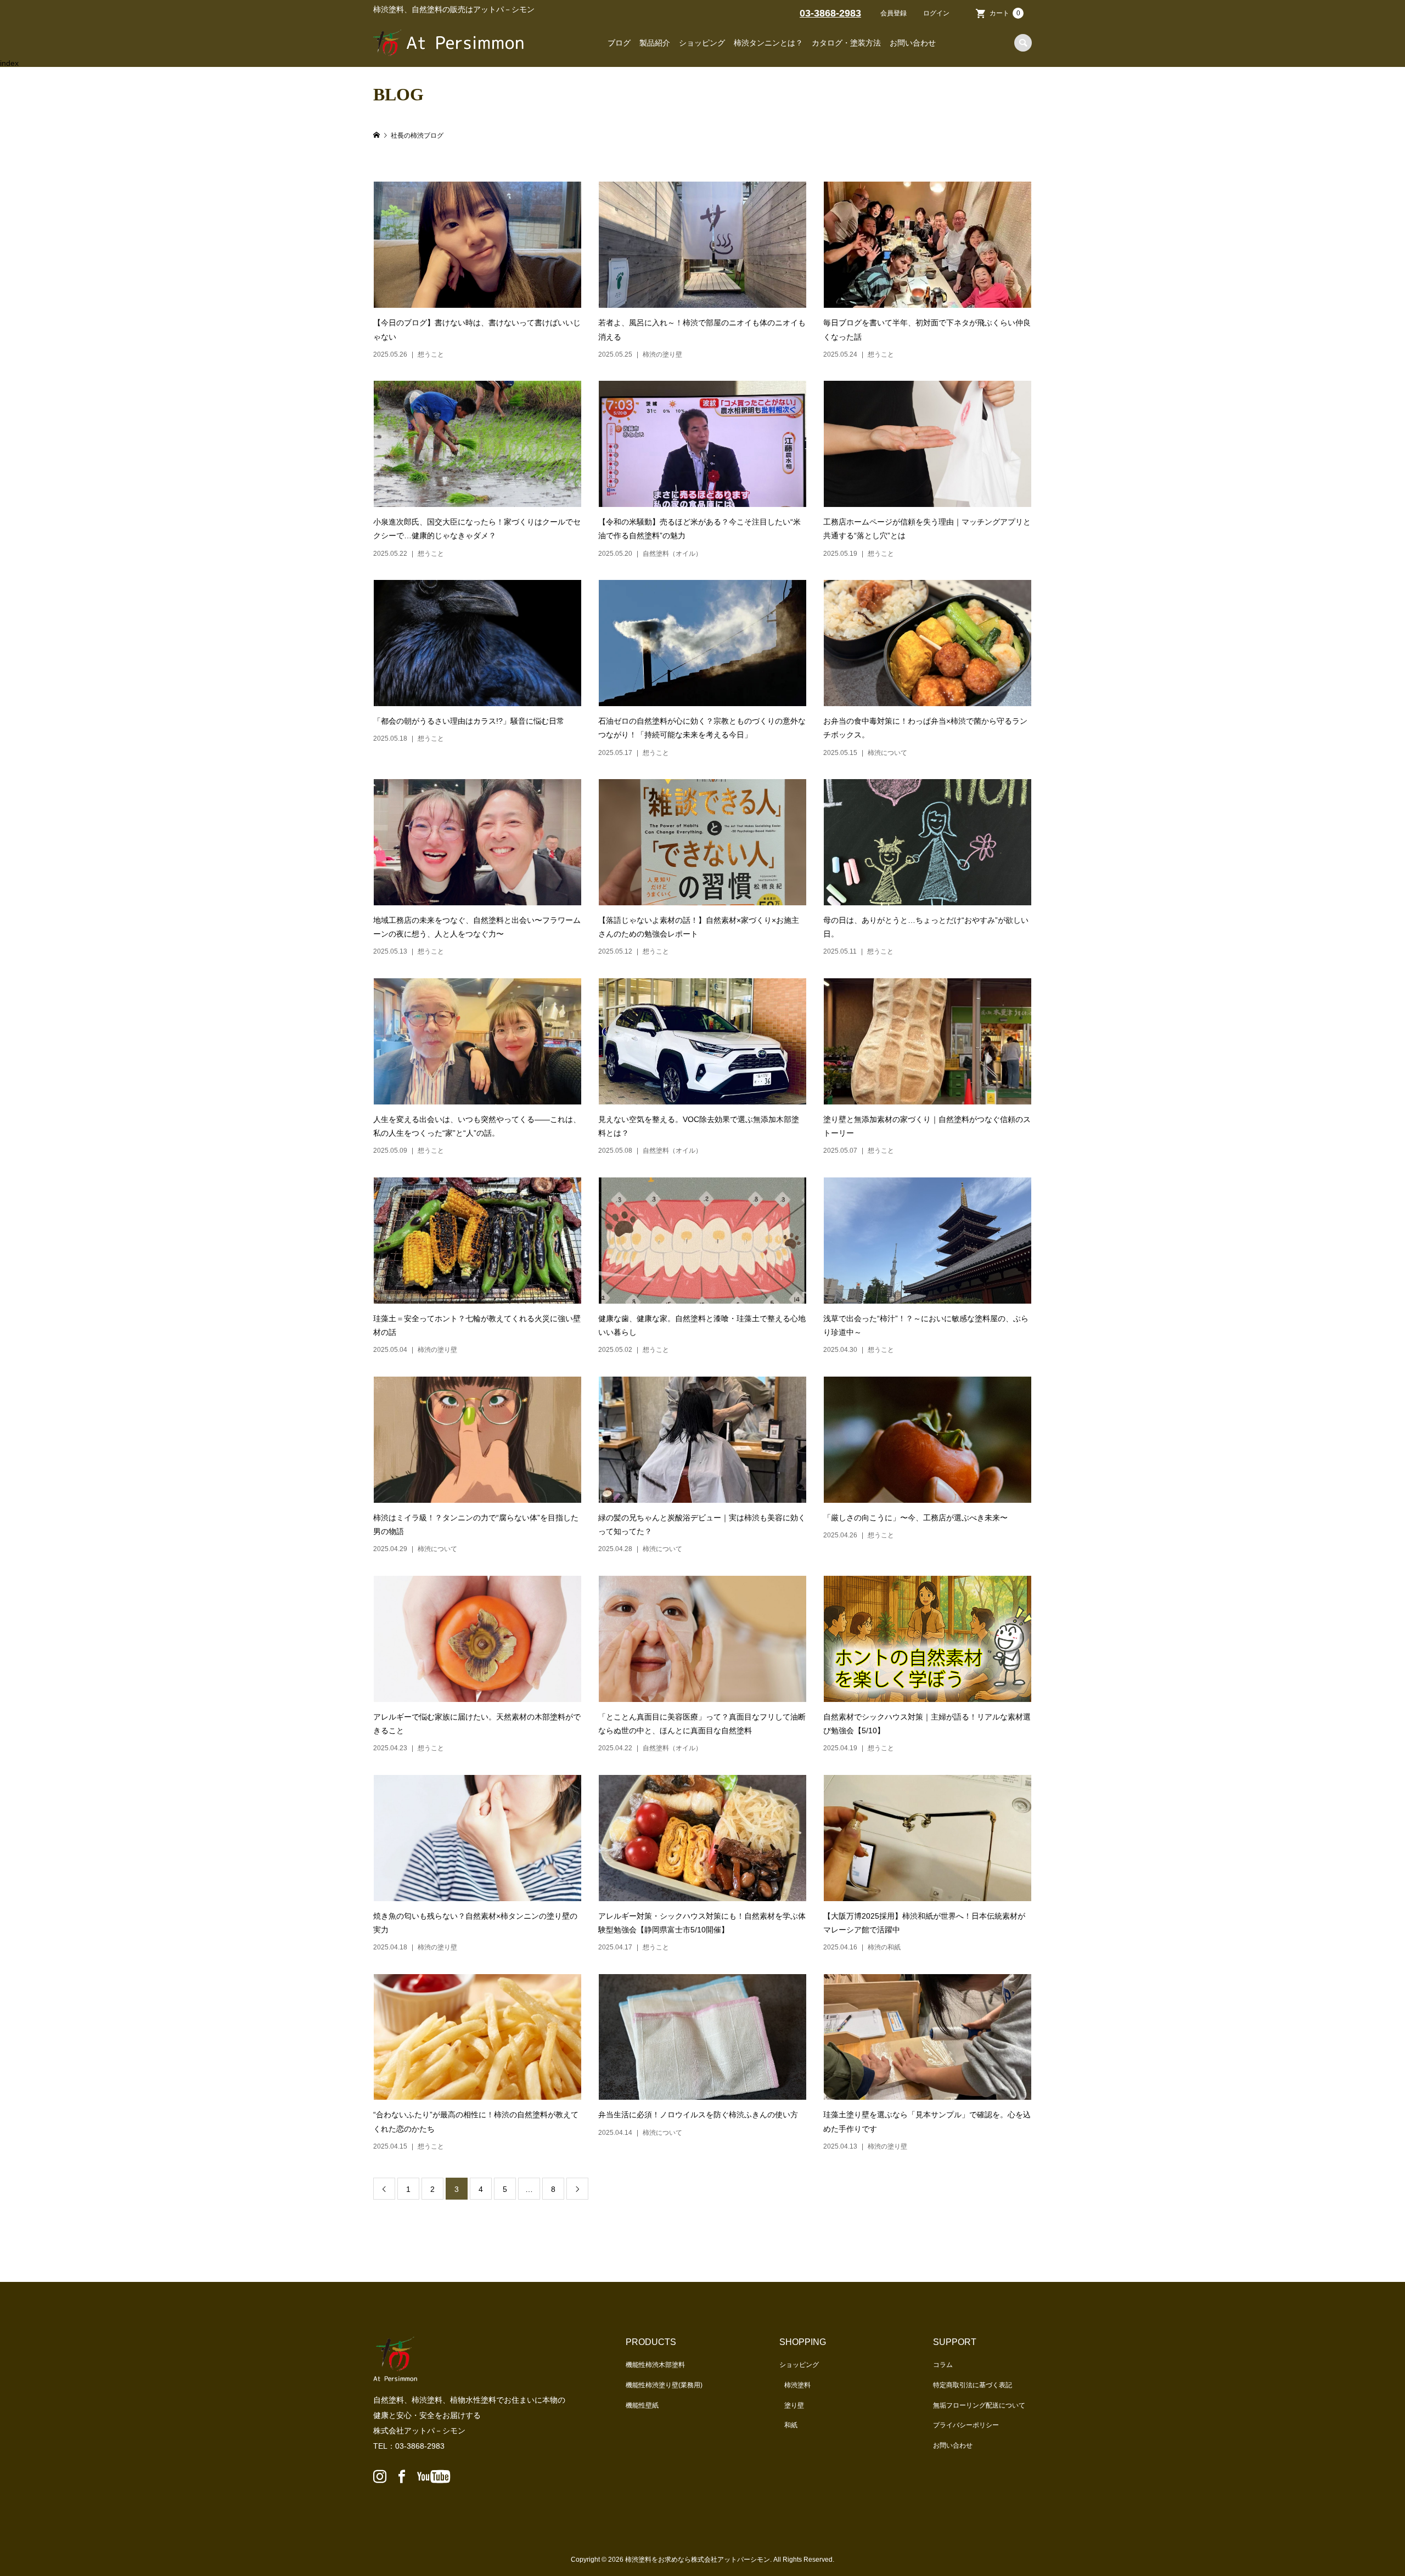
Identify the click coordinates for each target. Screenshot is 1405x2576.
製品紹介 (655, 43)
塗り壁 (794, 2405)
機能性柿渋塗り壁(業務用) (664, 2385)
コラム (943, 2365)
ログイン (936, 13)
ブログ (619, 43)
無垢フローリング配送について (979, 2405)
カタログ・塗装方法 (846, 43)
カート (1005, 13)
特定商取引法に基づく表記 (973, 2385)
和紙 (791, 2425)
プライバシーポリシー (966, 2425)
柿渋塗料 (797, 2385)
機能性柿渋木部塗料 (655, 2365)
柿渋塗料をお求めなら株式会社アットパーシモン (698, 2560)
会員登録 (893, 13)
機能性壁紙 (642, 2405)
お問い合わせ (913, 43)
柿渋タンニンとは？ (768, 43)
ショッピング (702, 43)
